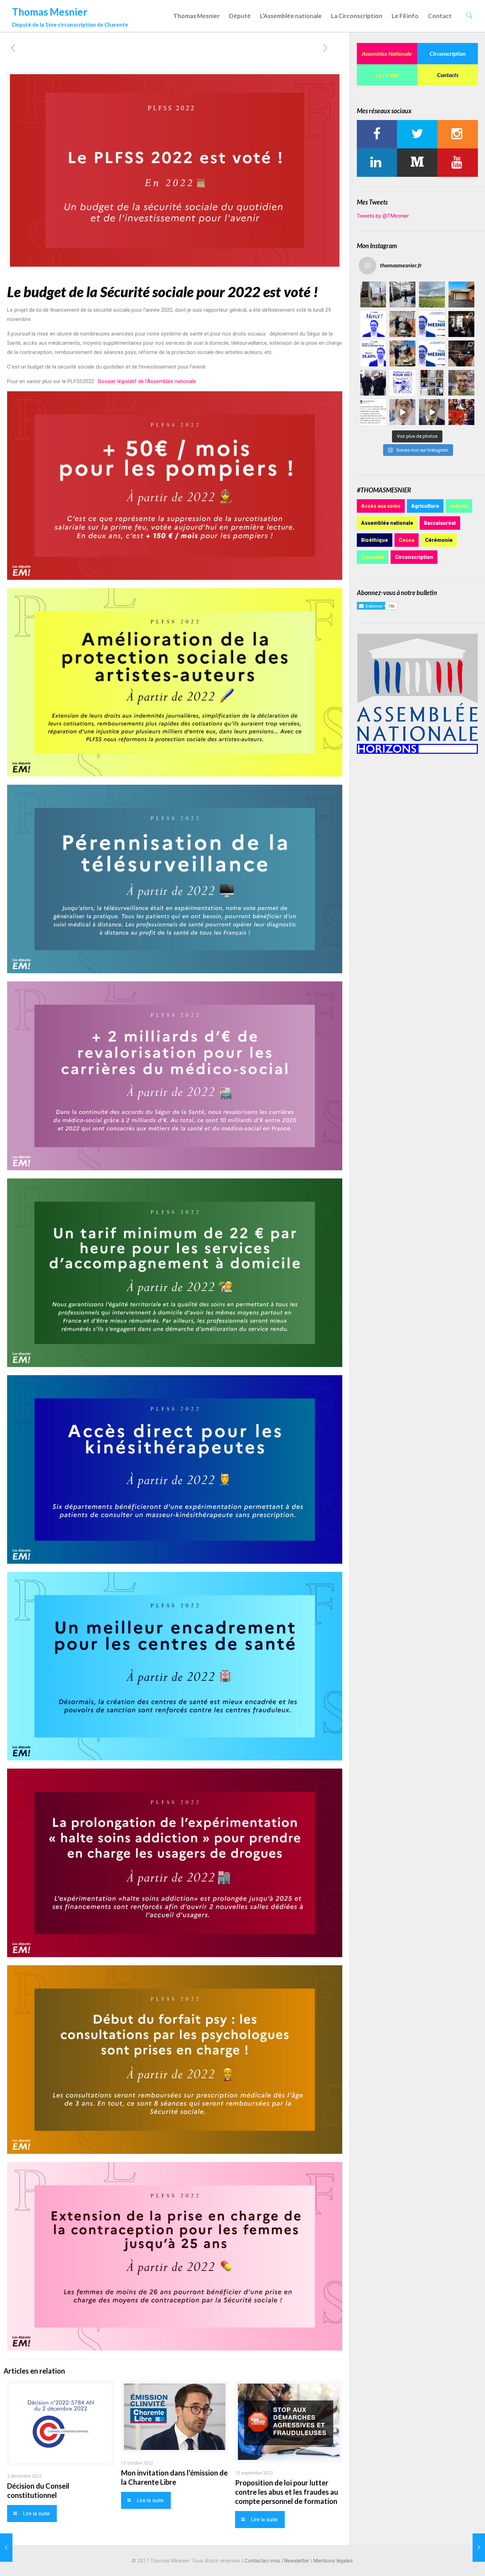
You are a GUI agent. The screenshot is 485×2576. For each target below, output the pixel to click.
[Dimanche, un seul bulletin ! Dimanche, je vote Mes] (432, 353)
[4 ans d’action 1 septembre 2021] (6, 2548)
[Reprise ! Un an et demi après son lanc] (402, 295)
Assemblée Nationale (387, 53)
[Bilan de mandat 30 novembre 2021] (479, 2548)
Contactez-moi (262, 2561)
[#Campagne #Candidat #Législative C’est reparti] (373, 412)
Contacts (448, 75)
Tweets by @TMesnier (383, 216)
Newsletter (297, 2561)
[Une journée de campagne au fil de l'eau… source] (373, 383)
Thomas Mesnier (70, 15)
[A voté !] (402, 324)
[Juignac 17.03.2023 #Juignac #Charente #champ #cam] (432, 295)
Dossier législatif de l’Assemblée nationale (147, 381)
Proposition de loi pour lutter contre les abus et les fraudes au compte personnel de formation (287, 2492)
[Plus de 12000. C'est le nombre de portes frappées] (432, 324)
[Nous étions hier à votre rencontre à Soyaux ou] (461, 353)
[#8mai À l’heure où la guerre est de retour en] (373, 295)
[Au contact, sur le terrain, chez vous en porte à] (461, 324)
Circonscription (448, 53)
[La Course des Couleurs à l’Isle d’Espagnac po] (461, 383)
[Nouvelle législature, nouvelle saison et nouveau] (432, 412)
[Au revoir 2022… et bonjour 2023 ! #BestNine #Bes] (432, 383)
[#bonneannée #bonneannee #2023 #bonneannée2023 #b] (402, 383)
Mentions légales (333, 2561)
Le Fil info (387, 75)
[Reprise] (461, 295)
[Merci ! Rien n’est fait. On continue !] (373, 353)
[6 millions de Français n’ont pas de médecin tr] (402, 412)
